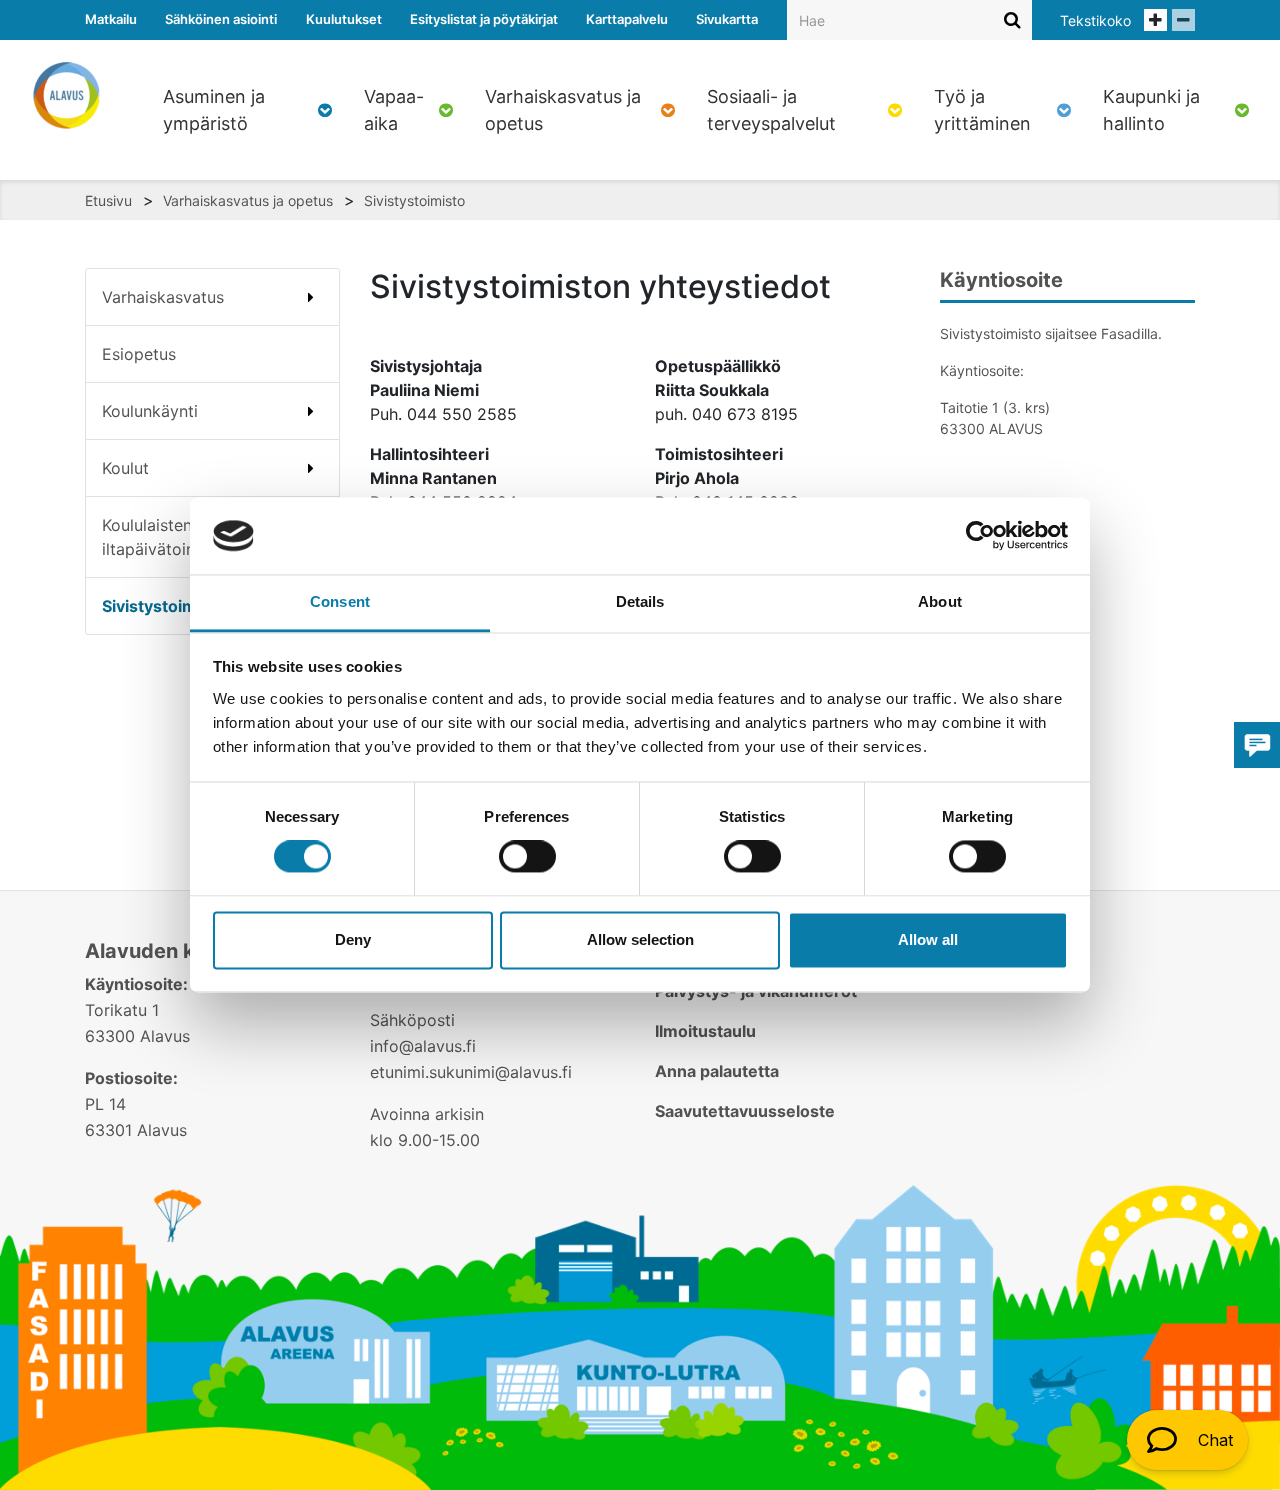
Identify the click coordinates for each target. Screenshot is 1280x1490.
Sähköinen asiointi (221, 19)
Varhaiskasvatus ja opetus (248, 200)
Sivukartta (727, 19)
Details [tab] (640, 601)
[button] (1187, 1440)
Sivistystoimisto (414, 200)
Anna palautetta (717, 1071)
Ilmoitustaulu (705, 1031)
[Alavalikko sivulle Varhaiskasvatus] (311, 297)
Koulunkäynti (150, 411)
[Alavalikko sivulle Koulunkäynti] (311, 411)
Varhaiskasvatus (163, 297)
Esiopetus (139, 354)
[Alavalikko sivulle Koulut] (311, 468)
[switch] (527, 857)
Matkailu (111, 19)
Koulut (125, 468)
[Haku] (1012, 19)
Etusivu (108, 200)
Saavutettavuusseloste (745, 1111)
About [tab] (940, 601)
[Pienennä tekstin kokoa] (1183, 20)
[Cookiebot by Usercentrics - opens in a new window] (980, 536)
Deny (353, 939)
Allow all (928, 939)
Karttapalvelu (627, 19)
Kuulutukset (344, 19)
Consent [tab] (340, 601)
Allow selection (640, 939)
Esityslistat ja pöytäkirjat (484, 19)
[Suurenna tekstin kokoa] (1155, 20)
